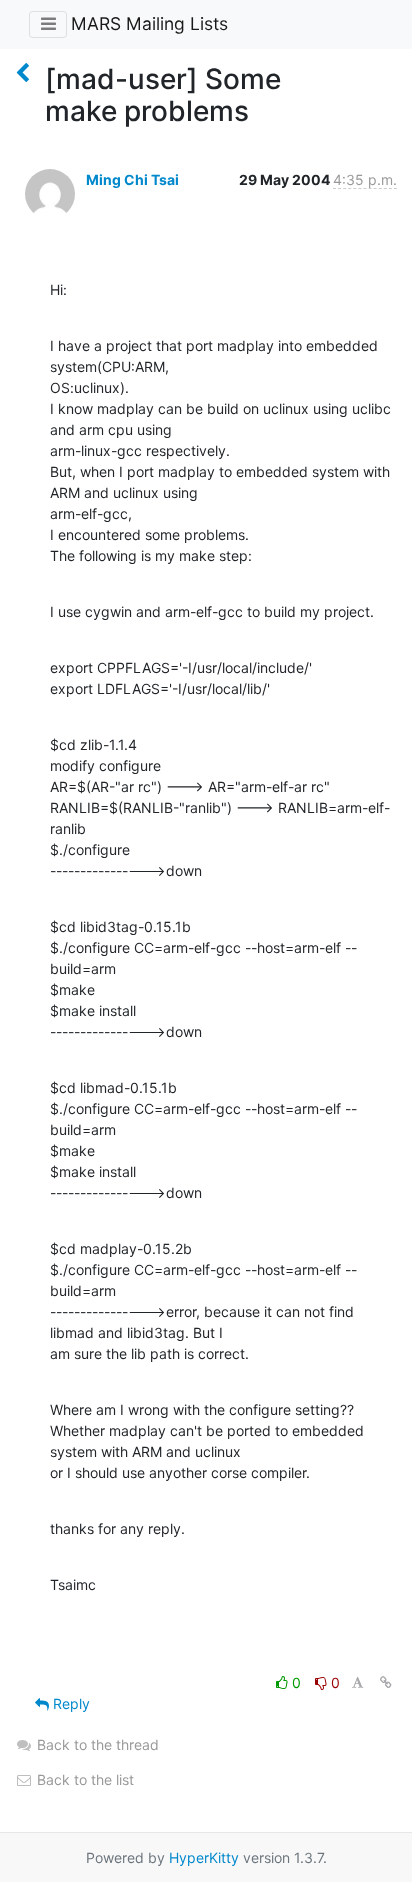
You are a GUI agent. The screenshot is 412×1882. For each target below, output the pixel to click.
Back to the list (83, 1779)
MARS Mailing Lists (149, 23)
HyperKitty (204, 1857)
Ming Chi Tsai (132, 179)
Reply (69, 1703)
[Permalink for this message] (386, 1682)
